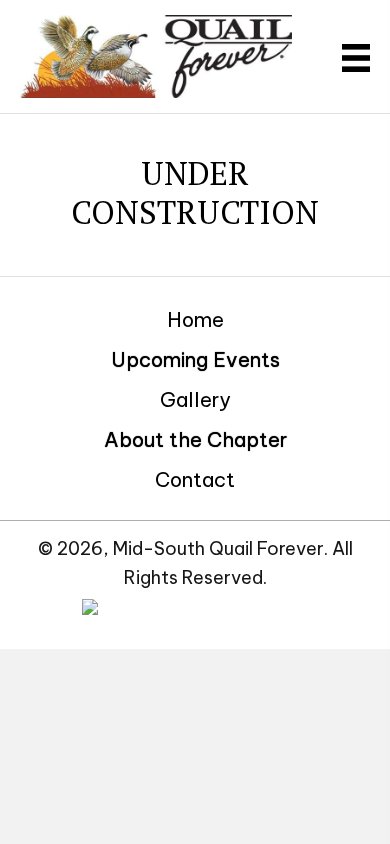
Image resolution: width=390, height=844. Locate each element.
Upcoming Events (195, 359)
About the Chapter (195, 439)
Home (195, 319)
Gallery (195, 399)
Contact (195, 479)
